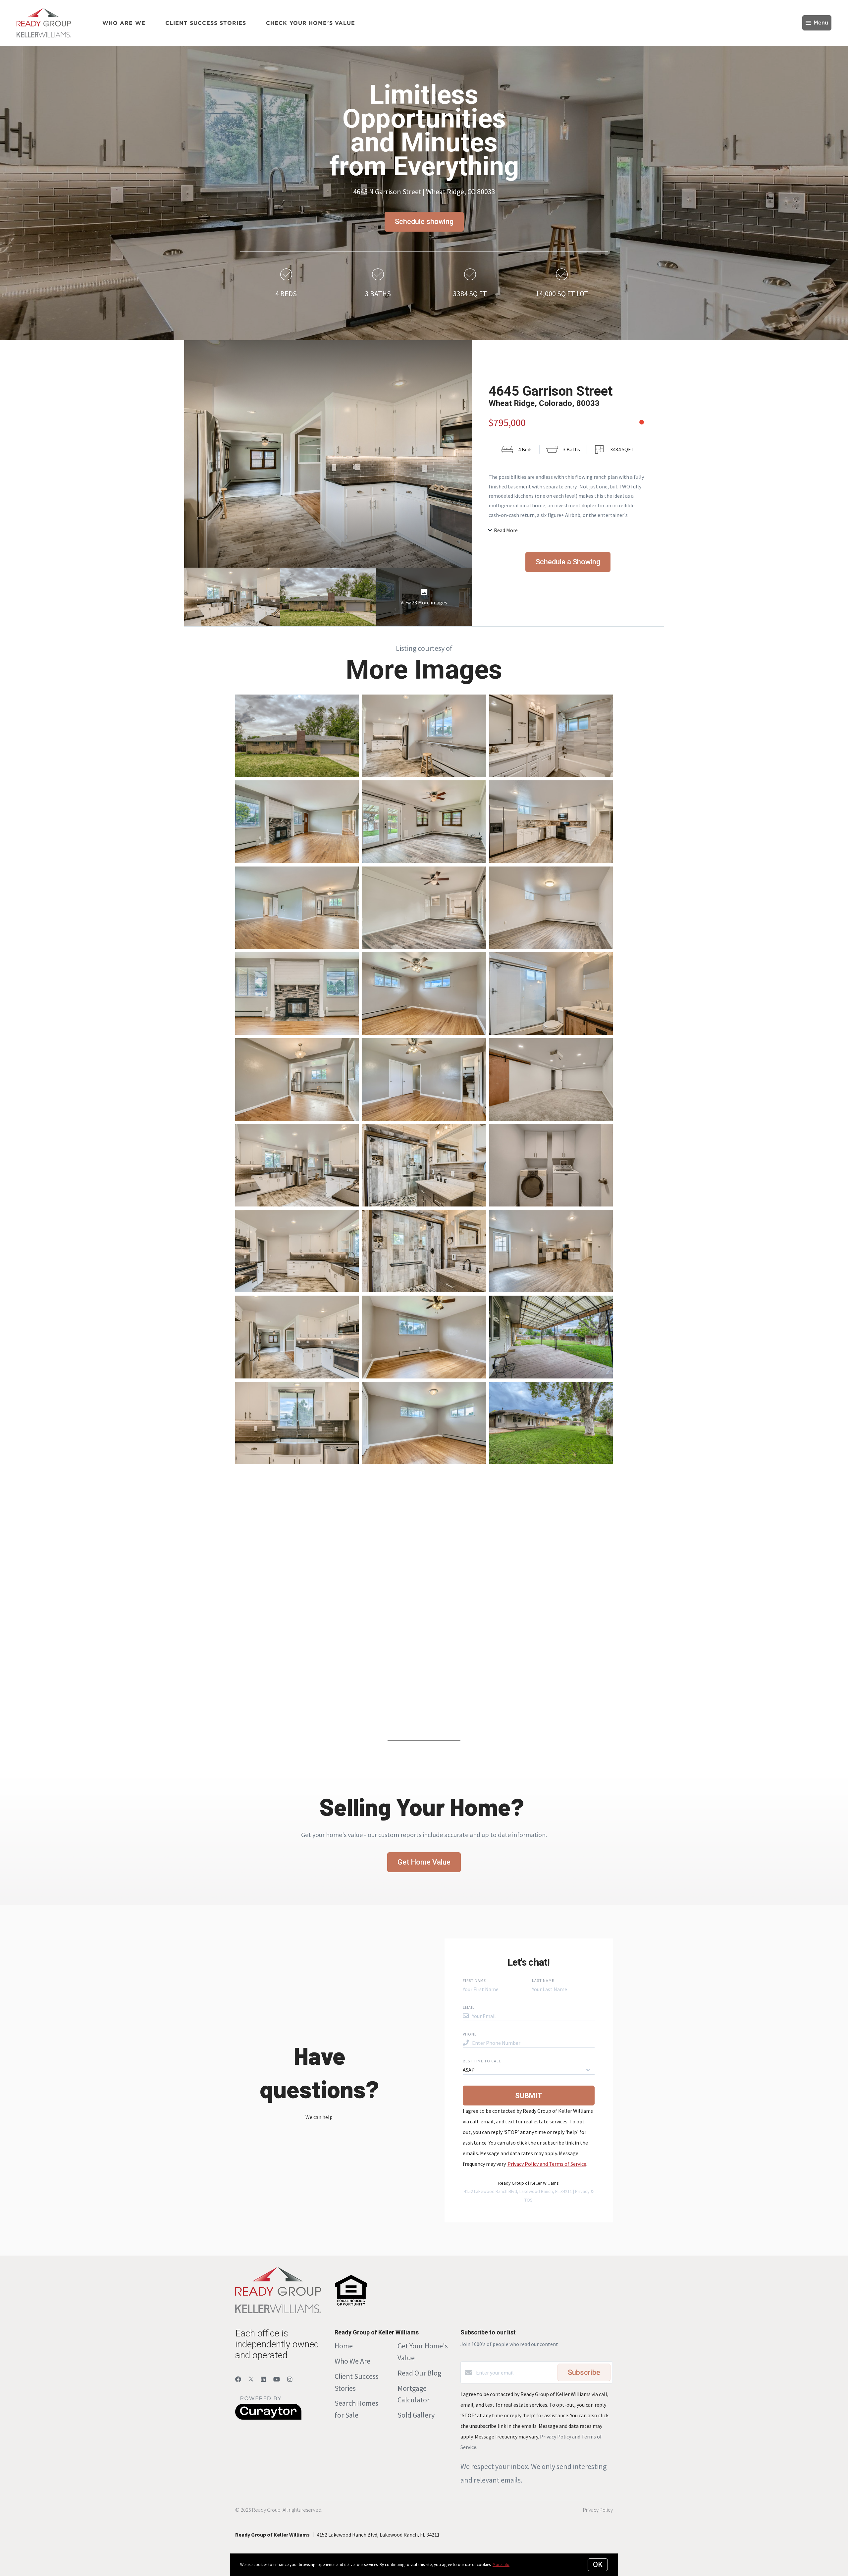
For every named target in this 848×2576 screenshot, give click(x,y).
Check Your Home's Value (311, 23)
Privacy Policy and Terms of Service (547, 2164)
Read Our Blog (419, 2373)
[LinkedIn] (263, 2379)
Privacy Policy (598, 2510)
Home (344, 2346)
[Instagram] (290, 2379)
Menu (821, 23)
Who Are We (124, 23)
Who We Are (352, 2361)
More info (501, 2565)
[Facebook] (238, 2379)
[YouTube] (277, 2379)
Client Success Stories (206, 23)
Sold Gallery (416, 2415)
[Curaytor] (268, 2418)
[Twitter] (251, 2379)
